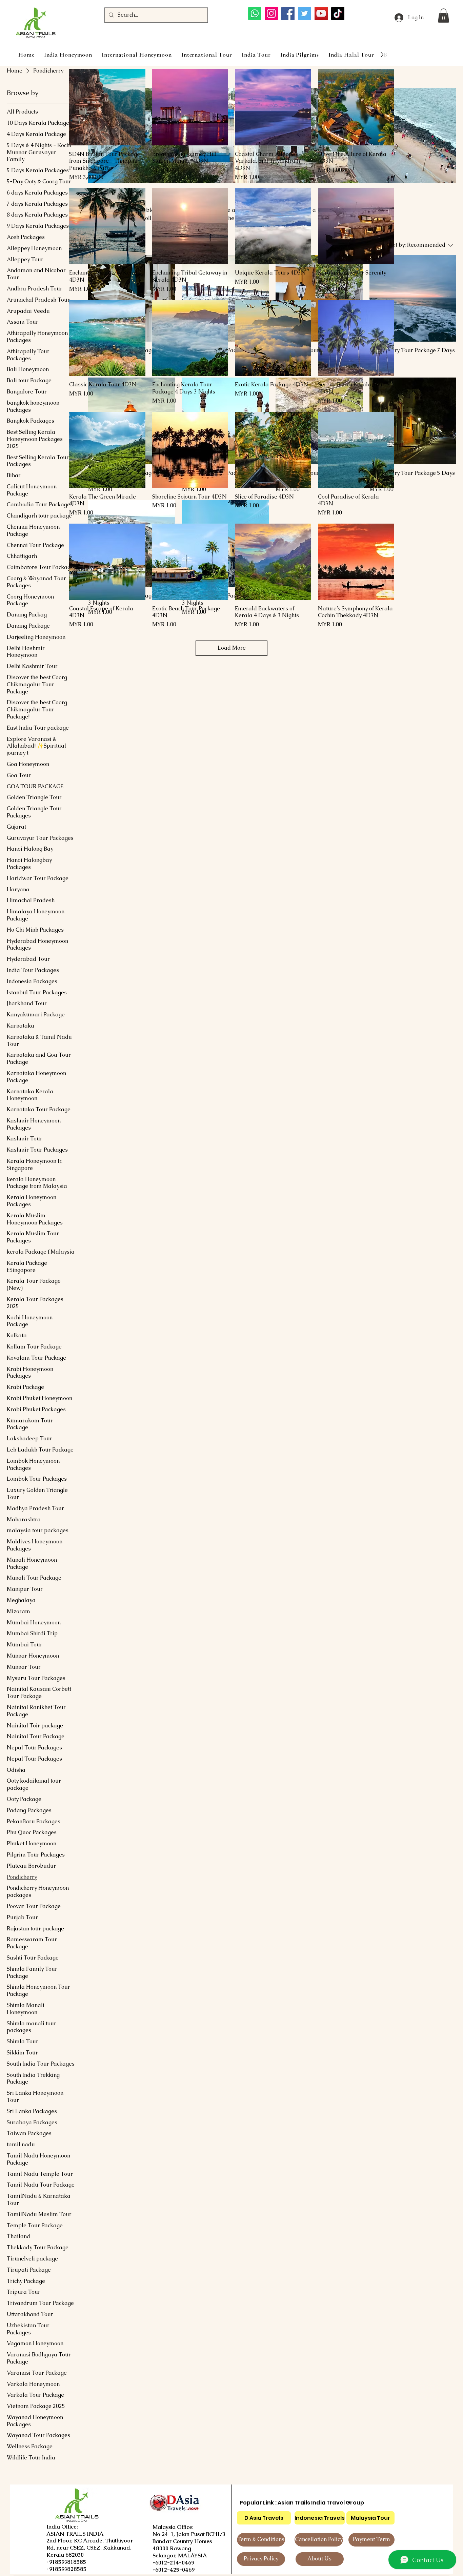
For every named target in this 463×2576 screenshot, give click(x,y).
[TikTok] (338, 13)
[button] (444, 16)
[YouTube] (321, 13)
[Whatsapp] (255, 13)
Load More (232, 648)
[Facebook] (288, 13)
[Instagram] (271, 13)
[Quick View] (107, 107)
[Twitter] (305, 13)
